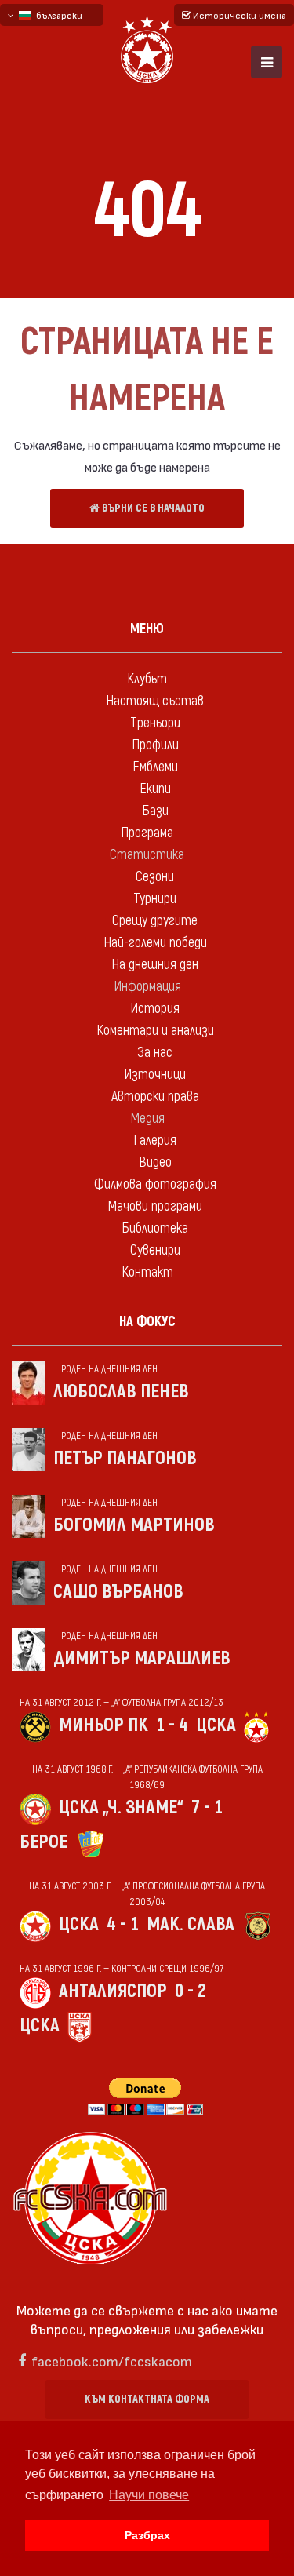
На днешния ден (155, 965)
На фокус (147, 1322)
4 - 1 (123, 1924)
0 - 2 (191, 1991)
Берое (44, 1842)
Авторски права (155, 1097)
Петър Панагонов (125, 1458)
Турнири (155, 899)
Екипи (155, 789)
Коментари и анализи (155, 1031)
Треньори (155, 723)
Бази (155, 811)
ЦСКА (216, 1725)
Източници (155, 1075)
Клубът (147, 679)
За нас (155, 1053)
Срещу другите (155, 921)
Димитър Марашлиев (142, 1658)
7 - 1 (207, 1807)
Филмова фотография (155, 1184)
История (155, 1009)
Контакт (147, 1272)
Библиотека (155, 1228)
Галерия (155, 1140)
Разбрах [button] (147, 2535)
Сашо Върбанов (118, 1592)
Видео (155, 1162)
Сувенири (155, 1250)
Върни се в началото (152, 508)
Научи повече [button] (149, 2495)
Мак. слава (191, 1924)
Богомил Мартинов (134, 1525)
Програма (147, 833)
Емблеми (155, 767)
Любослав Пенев (121, 1392)
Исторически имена (238, 15)
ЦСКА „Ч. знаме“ (121, 1807)
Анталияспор (113, 1991)
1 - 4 (172, 1725)
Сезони (155, 877)
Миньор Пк (103, 1725)
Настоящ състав (155, 701)
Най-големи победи (155, 943)
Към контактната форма (147, 2399)
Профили (155, 745)
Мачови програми (155, 1206)
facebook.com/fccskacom (112, 2361)
